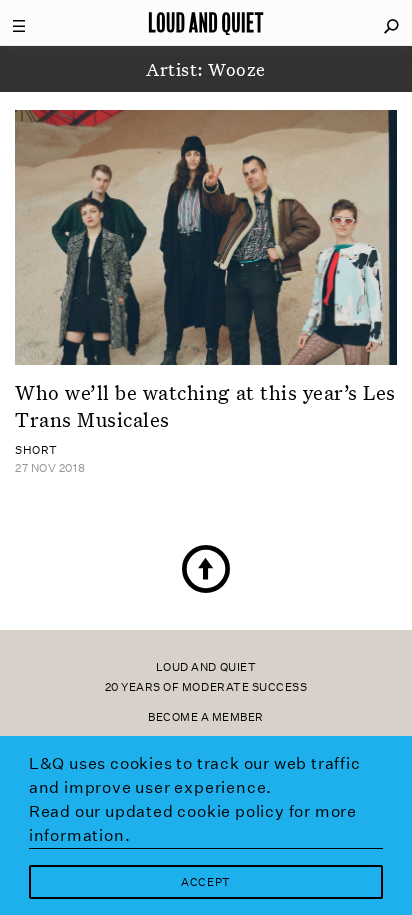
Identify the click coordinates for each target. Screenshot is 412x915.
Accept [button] (205, 882)
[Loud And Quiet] (206, 23)
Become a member (206, 717)
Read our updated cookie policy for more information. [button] (193, 823)
